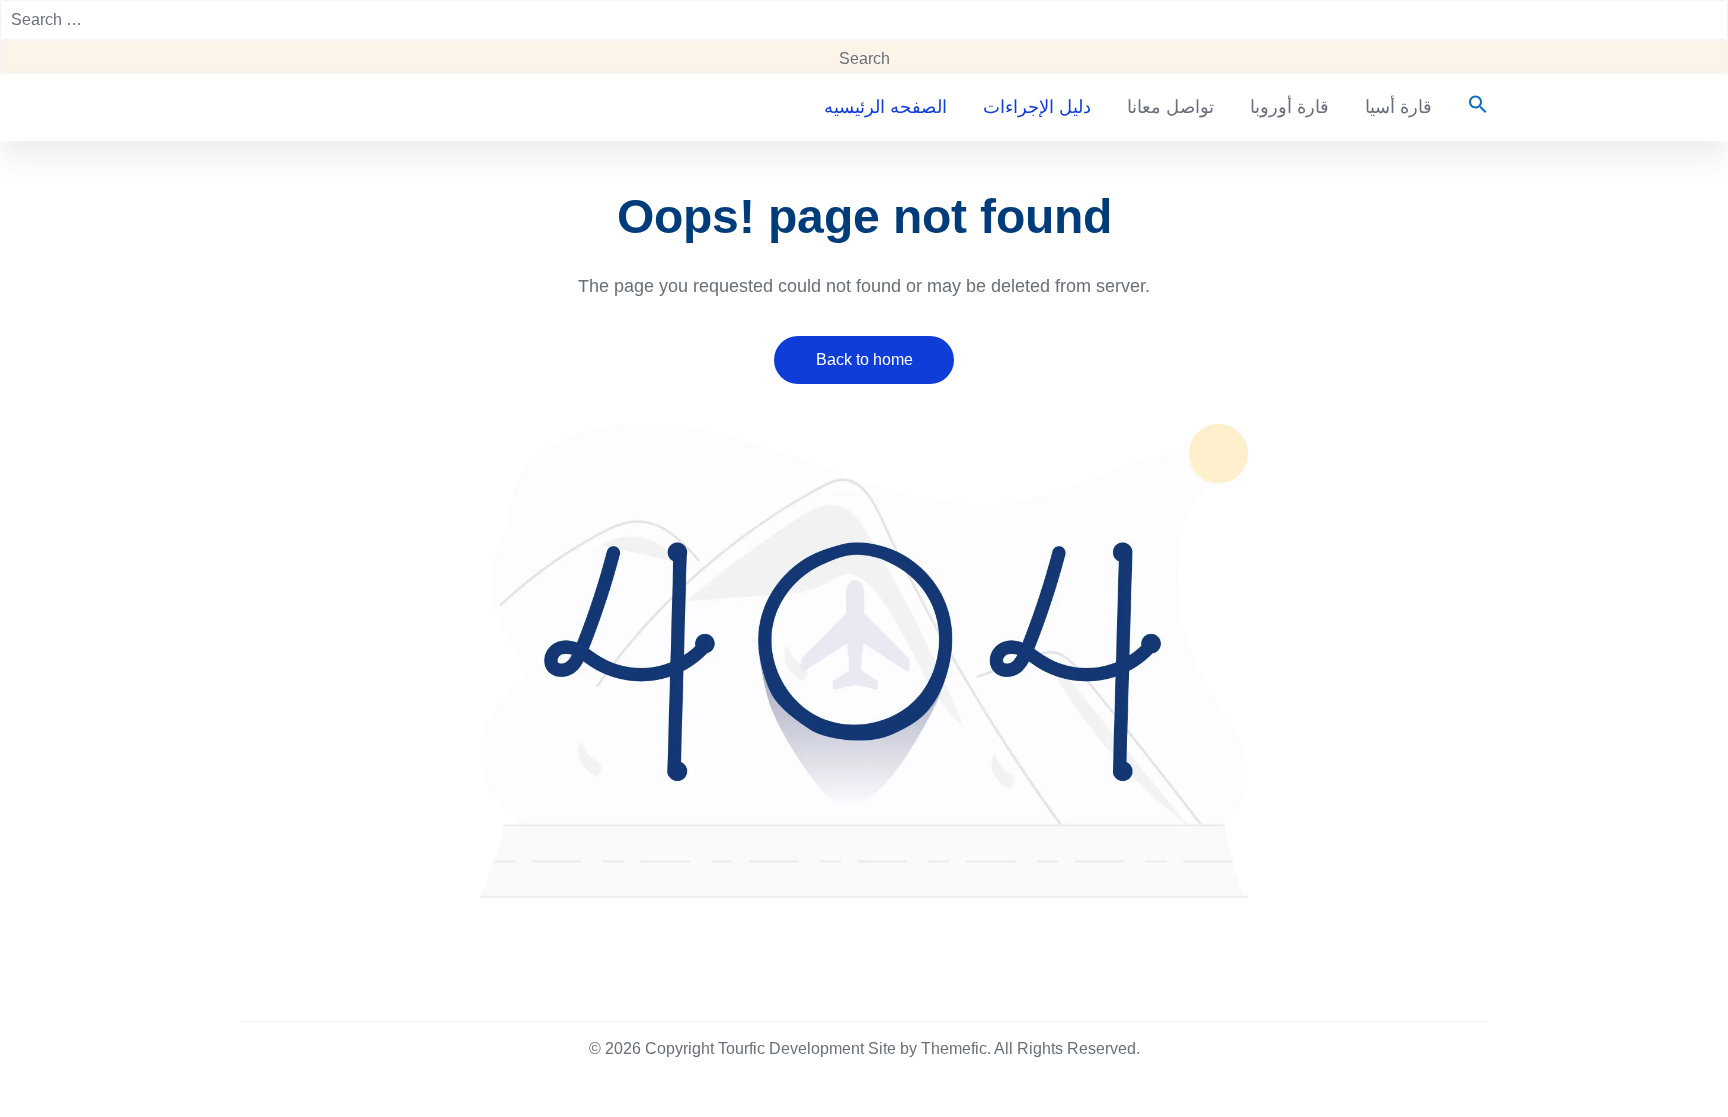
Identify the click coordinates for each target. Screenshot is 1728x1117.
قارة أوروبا (1289, 107)
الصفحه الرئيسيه (885, 107)
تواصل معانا (1170, 107)
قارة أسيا (1398, 107)
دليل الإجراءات (1037, 107)
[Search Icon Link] (1469, 105)
